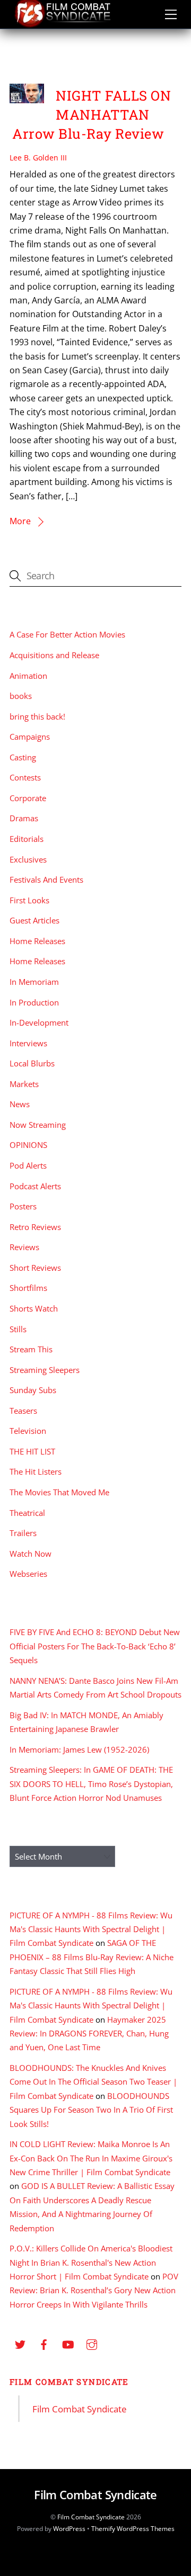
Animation (28, 676)
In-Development (39, 1022)
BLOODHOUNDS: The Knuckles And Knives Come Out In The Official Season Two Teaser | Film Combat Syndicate (93, 2082)
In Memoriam (34, 982)
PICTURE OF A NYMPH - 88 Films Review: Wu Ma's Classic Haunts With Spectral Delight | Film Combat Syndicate (91, 1929)
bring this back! (37, 716)
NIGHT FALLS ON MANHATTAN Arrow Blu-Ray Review (92, 114)
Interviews (28, 1043)
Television (28, 1431)
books (21, 696)
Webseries (28, 1574)
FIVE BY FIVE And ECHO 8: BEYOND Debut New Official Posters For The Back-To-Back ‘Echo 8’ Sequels (95, 1646)
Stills (18, 1329)
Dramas (24, 818)
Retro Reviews (35, 1227)
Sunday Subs (33, 1390)
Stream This (31, 1349)
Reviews (24, 1247)
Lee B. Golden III (38, 158)
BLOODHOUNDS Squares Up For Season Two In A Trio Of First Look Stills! (91, 2110)
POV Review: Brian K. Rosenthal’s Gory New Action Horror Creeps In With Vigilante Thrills (94, 2290)
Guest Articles (34, 920)
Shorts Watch (34, 1308)
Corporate (28, 798)
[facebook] (44, 2344)
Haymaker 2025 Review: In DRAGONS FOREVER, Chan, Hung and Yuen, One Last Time (89, 2034)
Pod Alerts (28, 1165)
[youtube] (68, 2344)
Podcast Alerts (35, 1186)
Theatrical (27, 1513)
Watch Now (31, 1554)
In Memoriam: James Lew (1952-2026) (79, 1749)
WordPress (69, 2529)
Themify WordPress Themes (133, 2529)
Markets (24, 1084)
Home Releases (37, 941)
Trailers (23, 1533)
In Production (34, 1002)
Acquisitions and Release (54, 655)
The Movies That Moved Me (59, 1492)
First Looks (29, 900)
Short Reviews (35, 1268)
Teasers (23, 1411)
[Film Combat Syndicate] (63, 25)
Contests (25, 777)
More (20, 521)
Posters (23, 1206)
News (20, 1104)
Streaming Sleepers (45, 1370)
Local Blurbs (32, 1063)
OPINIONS (28, 1145)
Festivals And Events (46, 879)
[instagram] (92, 2344)
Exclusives (28, 859)
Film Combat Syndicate (69, 2382)
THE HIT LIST (32, 1451)
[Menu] (171, 14)
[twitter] (20, 2344)
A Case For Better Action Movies (67, 634)
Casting (23, 757)
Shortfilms (28, 1288)
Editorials (27, 839)
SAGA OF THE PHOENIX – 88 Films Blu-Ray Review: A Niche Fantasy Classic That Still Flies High (92, 1957)
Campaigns (30, 737)
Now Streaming (38, 1125)
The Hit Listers (36, 1471)
